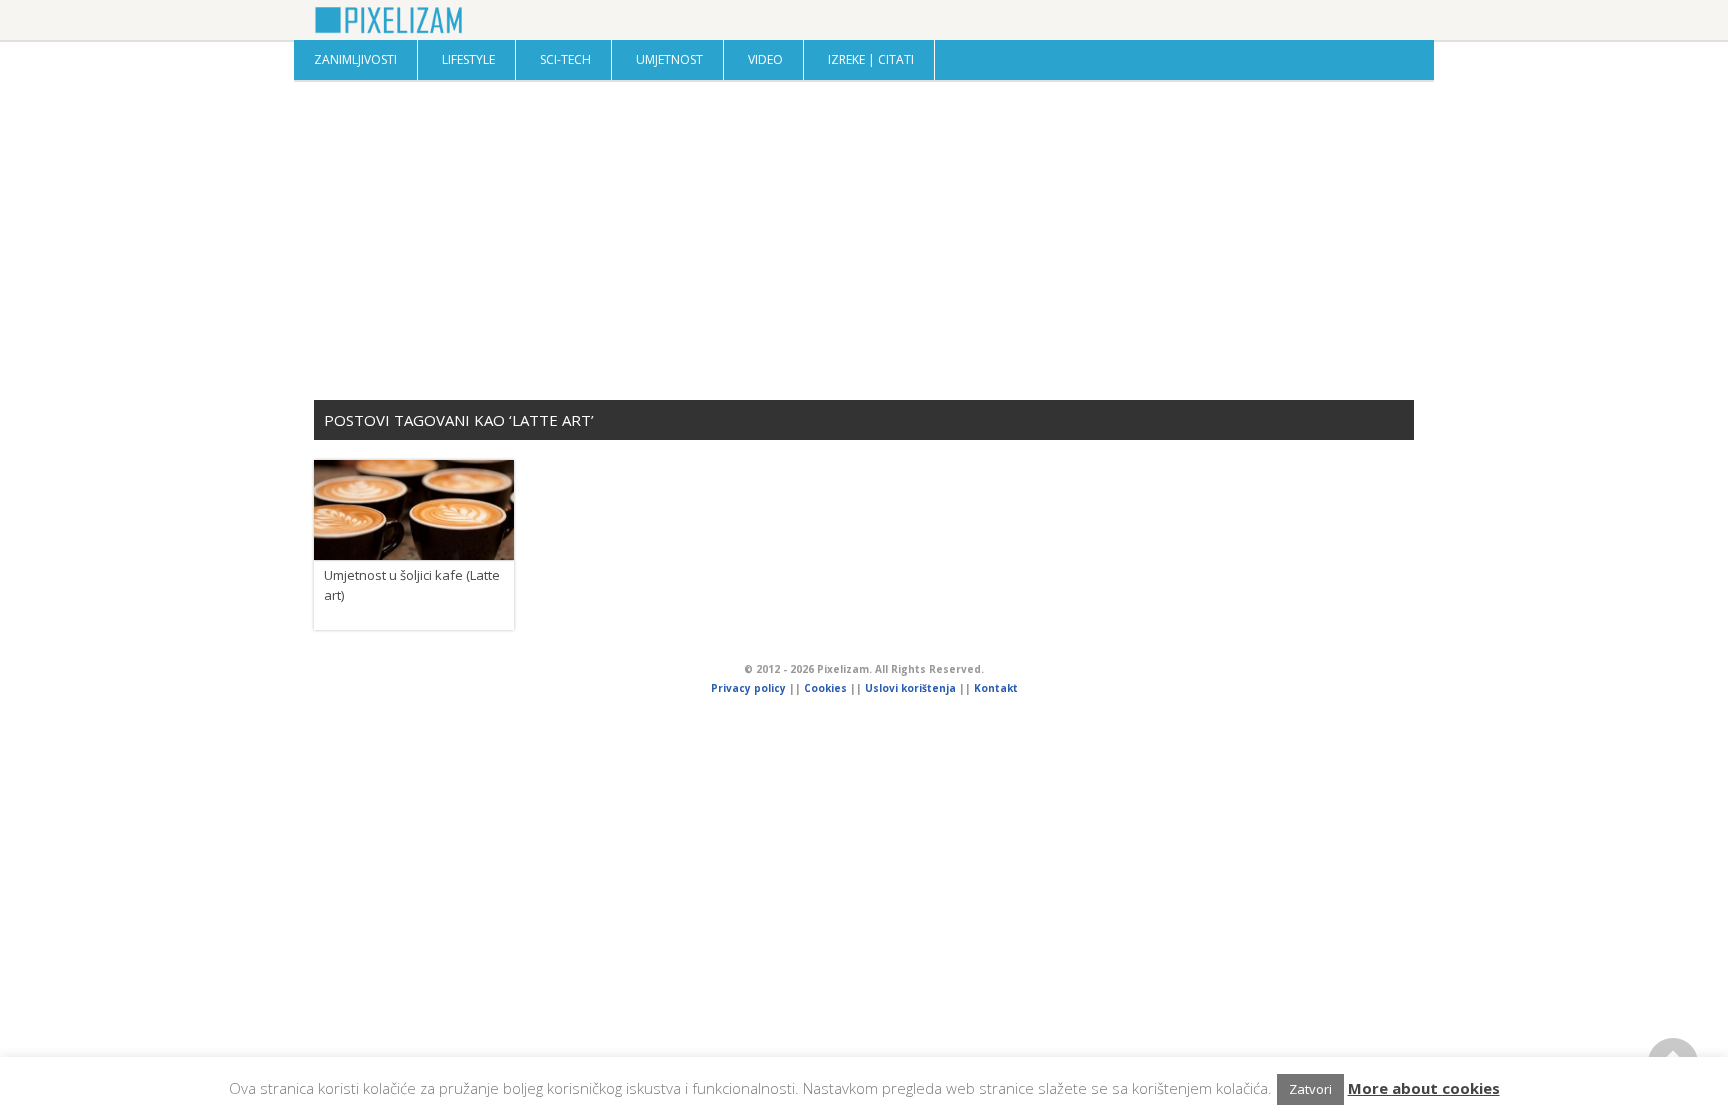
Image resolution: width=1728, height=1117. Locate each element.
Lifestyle (468, 59)
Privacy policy (748, 688)
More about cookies (1424, 1088)
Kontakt (996, 688)
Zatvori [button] (1310, 1089)
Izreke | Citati (871, 59)
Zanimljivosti (355, 59)
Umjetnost (669, 59)
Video (765, 59)
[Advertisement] (864, 240)
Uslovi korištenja (910, 688)
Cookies (827, 688)
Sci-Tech (565, 59)
